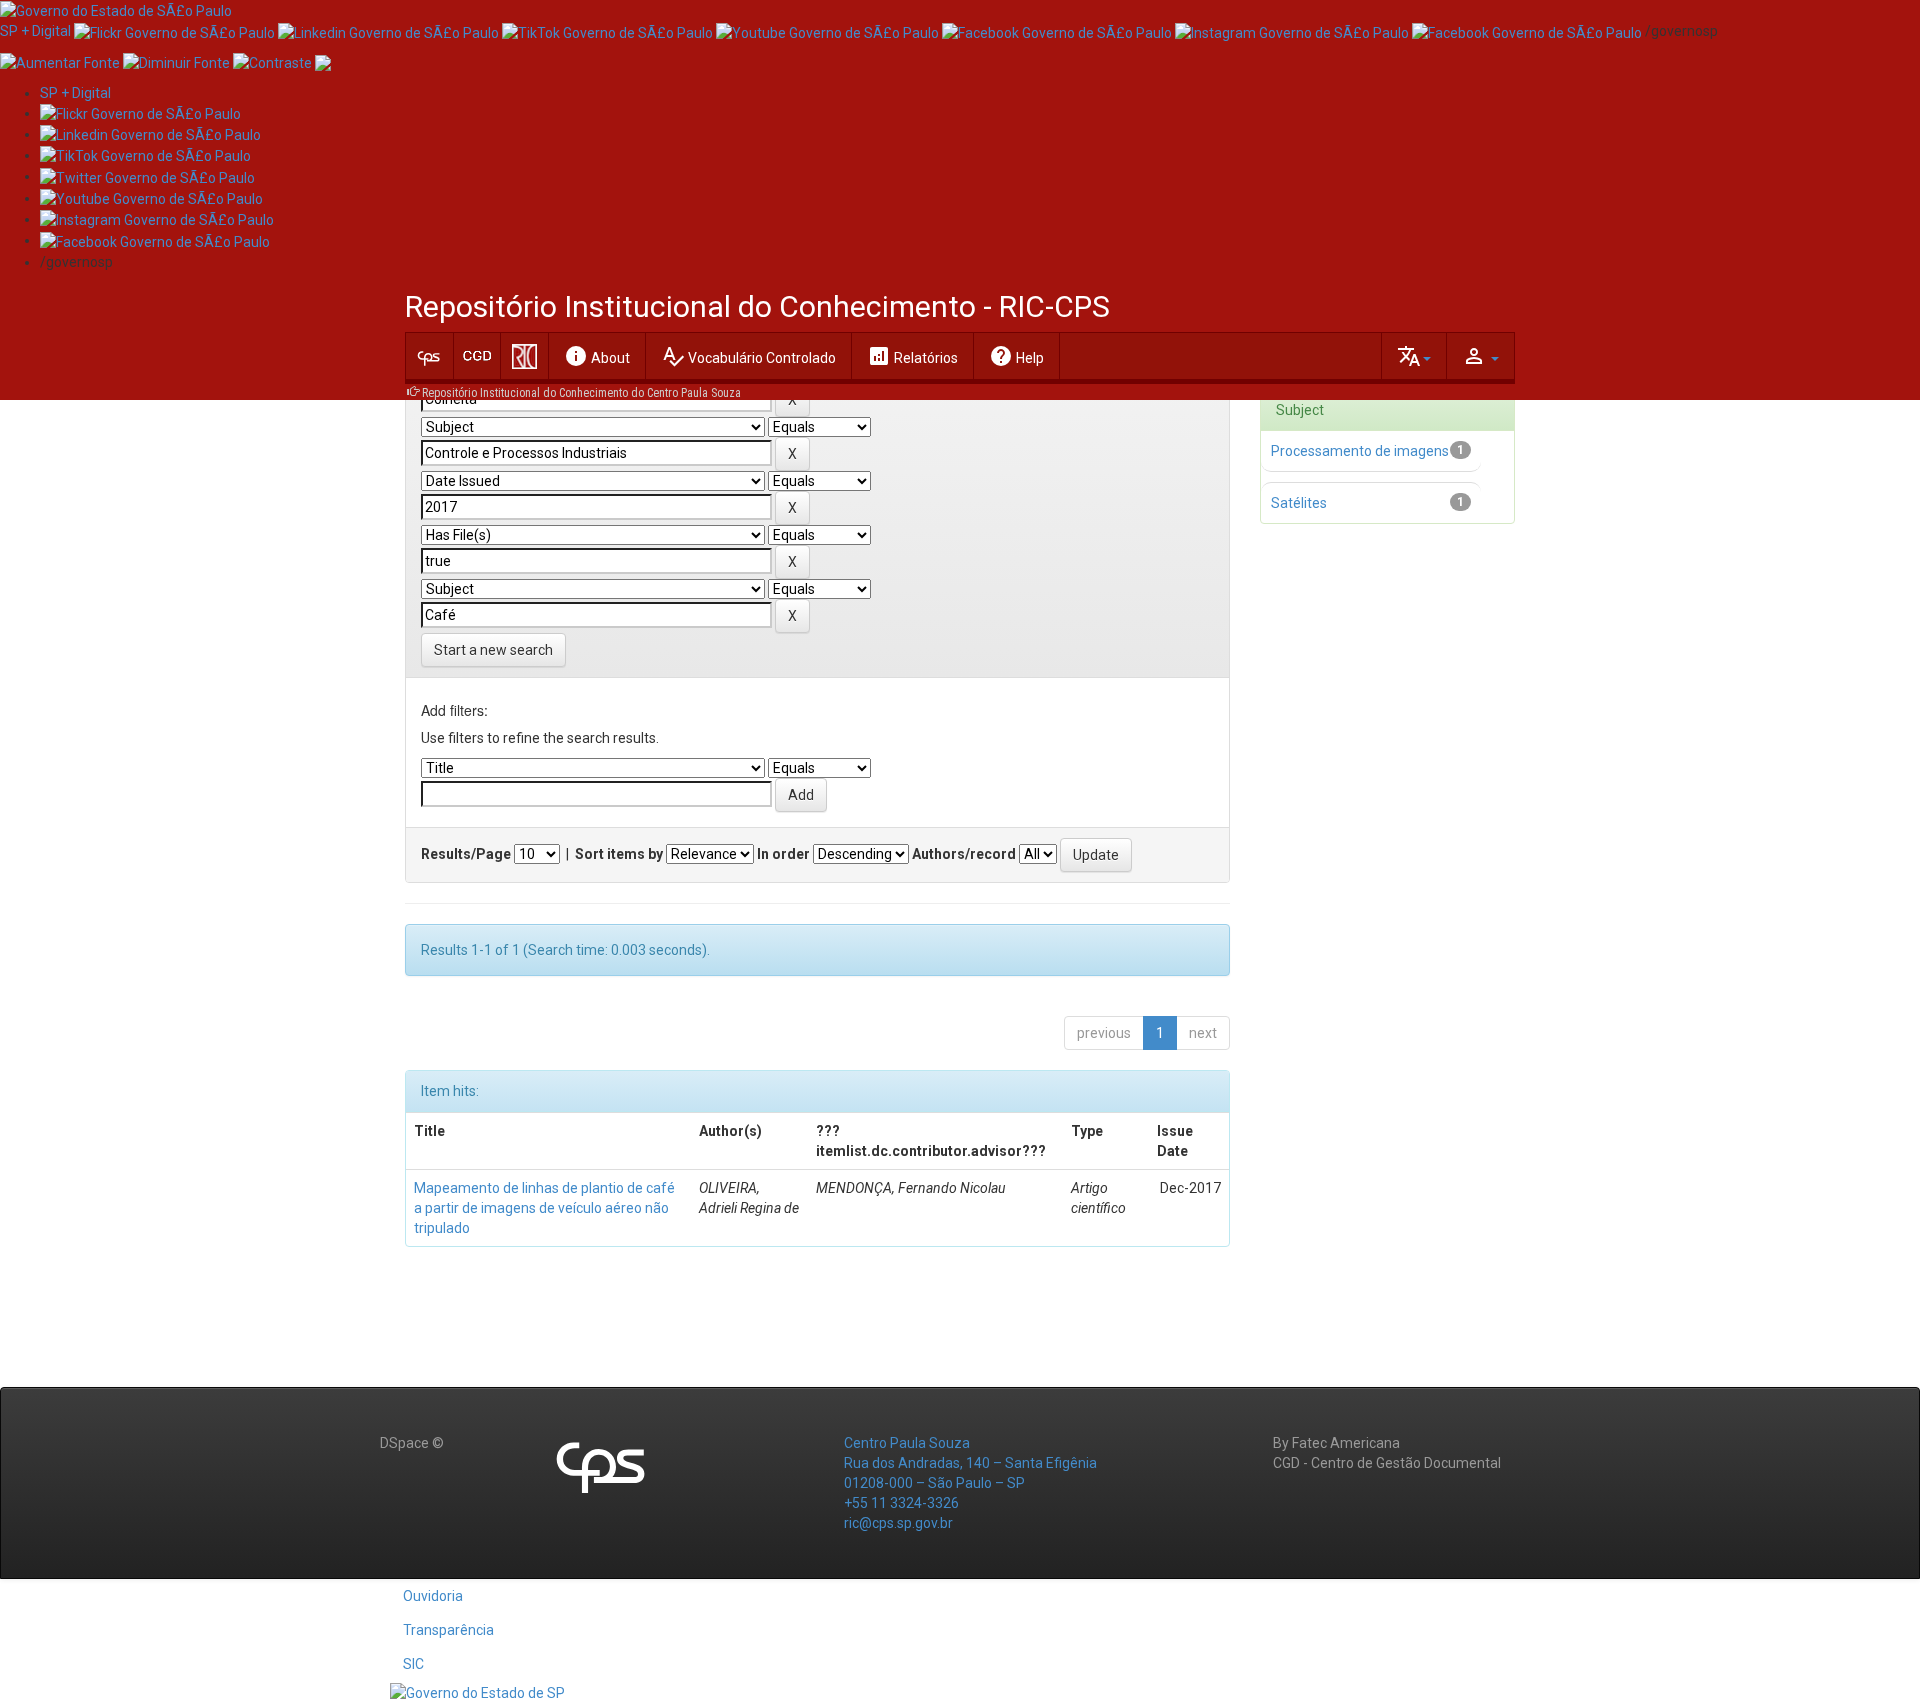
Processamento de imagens (1360, 451)
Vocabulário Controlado (748, 356)
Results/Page (466, 854)
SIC (413, 1664)
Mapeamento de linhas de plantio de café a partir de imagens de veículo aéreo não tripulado (544, 1208)
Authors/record (964, 854)
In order (783, 854)
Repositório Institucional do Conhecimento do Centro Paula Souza (581, 393)
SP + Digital (35, 31)
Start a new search (493, 650)
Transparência (448, 1630)
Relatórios (912, 356)
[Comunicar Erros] (323, 61)
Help (1016, 356)
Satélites (1299, 503)
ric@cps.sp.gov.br (898, 1523)
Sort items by (619, 854)
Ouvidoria (433, 1596)
